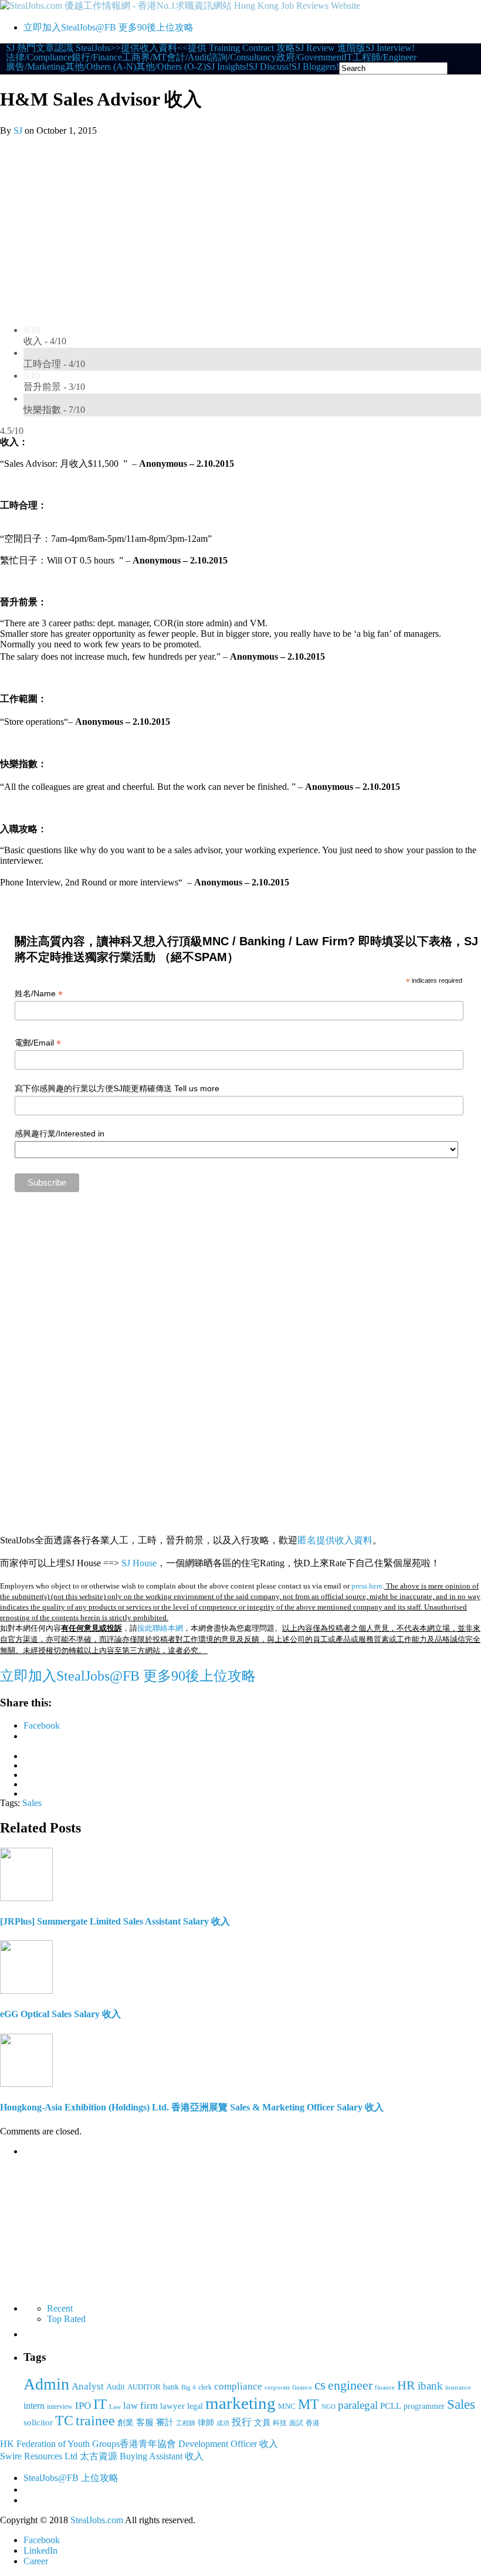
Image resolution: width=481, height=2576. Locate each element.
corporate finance (288, 2387)
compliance (238, 2386)
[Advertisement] (240, 224)
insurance (458, 2387)
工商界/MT (144, 57)
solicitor (38, 2422)
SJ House (139, 1563)
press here (367, 1586)
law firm (140, 2406)
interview (60, 2407)
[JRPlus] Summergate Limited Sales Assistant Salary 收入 (115, 1921)
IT (348, 57)
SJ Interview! (390, 48)
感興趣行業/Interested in (60, 1133)
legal (195, 2406)
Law (115, 2407)
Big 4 (189, 2387)
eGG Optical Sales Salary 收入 (60, 2014)
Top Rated (66, 2319)
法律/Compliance (39, 57)
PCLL (391, 2406)
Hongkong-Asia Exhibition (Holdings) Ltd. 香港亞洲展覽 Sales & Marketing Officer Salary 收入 (192, 2107)
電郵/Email (38, 1043)
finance (385, 2387)
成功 (223, 2423)
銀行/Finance (97, 57)
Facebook (42, 2540)
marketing (240, 2403)
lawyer (172, 2406)
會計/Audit (188, 57)
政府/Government (310, 57)
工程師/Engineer (385, 57)
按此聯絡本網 (160, 1628)
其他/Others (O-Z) (171, 67)
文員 (262, 2422)
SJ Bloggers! (315, 67)
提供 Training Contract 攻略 (241, 48)
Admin (46, 2384)
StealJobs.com (97, 2520)
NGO (328, 2407)
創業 (126, 2422)
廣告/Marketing (35, 67)
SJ (18, 130)
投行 (242, 2422)
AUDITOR (144, 2387)
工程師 (186, 2423)
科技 (280, 2423)
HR (406, 2385)
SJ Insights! (227, 67)
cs (320, 2385)
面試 (296, 2423)
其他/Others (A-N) (101, 67)
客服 (145, 2422)
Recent (60, 2308)
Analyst (88, 2386)
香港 (313, 2423)
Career (36, 2561)
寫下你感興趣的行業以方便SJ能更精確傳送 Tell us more (117, 1088)
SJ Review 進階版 (330, 48)
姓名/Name (39, 994)
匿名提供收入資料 (335, 1540)
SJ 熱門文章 (30, 48)
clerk (205, 2387)
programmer (424, 2406)
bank (171, 2387)
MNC (287, 2406)
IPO (83, 2405)
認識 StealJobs (82, 48)
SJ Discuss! (270, 67)
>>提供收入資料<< (149, 48)
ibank (430, 2386)
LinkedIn (40, 2550)
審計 (165, 2422)
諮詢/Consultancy (243, 57)
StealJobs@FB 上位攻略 (71, 2478)
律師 (206, 2423)
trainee (95, 2421)
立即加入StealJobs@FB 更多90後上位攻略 (109, 27)
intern (34, 2406)
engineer (350, 2385)
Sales (32, 1803)
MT (309, 2404)
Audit (116, 2387)
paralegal (358, 2405)
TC (64, 2421)
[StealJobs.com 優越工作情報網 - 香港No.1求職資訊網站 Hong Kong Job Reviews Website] (180, 6)
